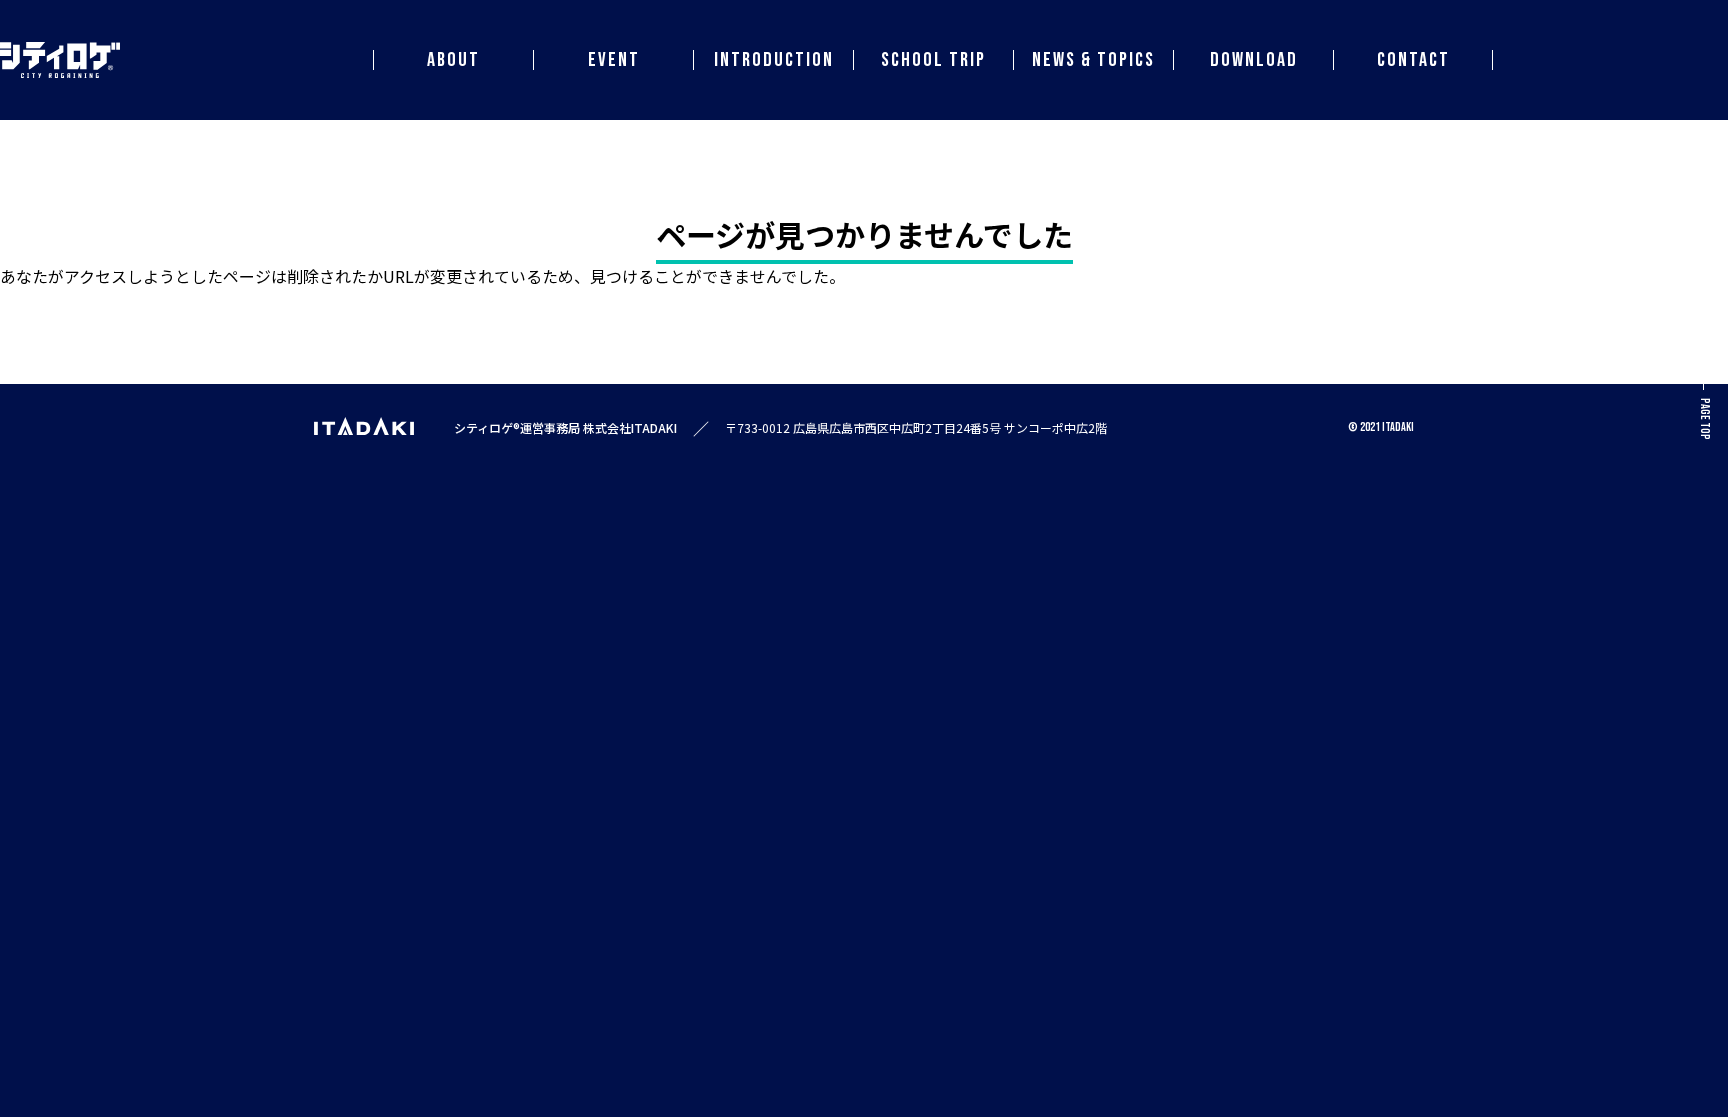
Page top (1704, 419)
